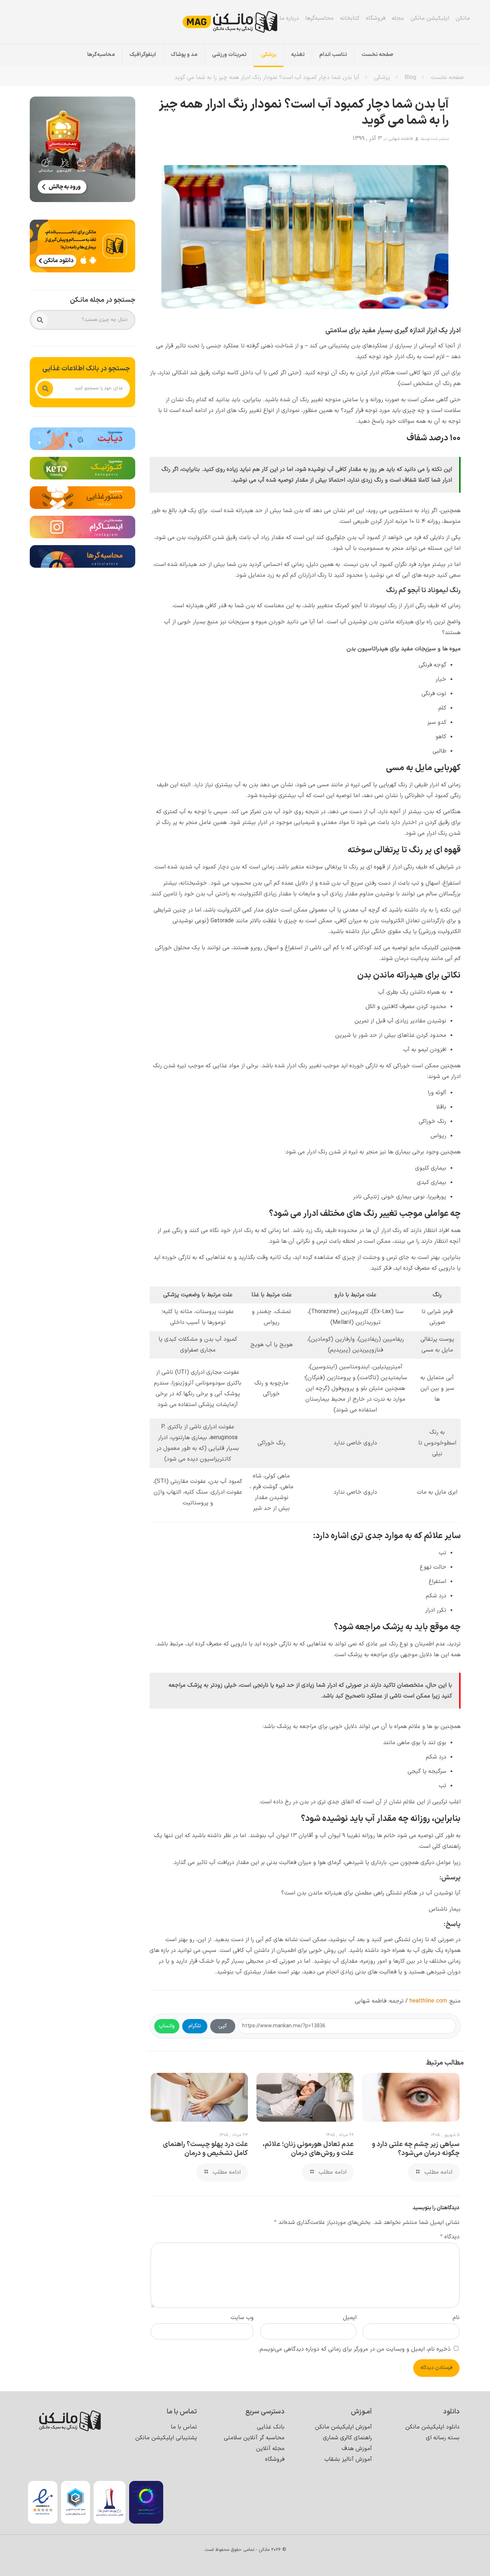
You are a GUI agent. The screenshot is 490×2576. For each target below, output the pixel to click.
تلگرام (195, 2026)
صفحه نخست (447, 78)
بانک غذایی (271, 2427)
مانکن (463, 18)
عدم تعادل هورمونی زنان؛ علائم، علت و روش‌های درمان (308, 2149)
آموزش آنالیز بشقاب (348, 2459)
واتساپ (167, 2026)
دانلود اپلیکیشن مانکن (432, 2427)
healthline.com (428, 2001)
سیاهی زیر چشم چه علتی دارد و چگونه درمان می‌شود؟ (416, 2149)
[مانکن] (240, 22)
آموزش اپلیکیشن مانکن (343, 2427)
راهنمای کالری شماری (347, 2438)
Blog (410, 78)
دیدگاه (450, 2237)
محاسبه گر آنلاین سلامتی (254, 2438)
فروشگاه (376, 18)
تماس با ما (260, 18)
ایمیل (350, 2318)
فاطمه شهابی (401, 139)
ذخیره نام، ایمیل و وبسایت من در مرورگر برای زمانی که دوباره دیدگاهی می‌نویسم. (354, 2349)
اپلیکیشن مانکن (430, 18)
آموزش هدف (357, 2449)
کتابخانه (350, 18)
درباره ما (289, 18)
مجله (398, 18)
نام (456, 2318)
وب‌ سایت (242, 2318)
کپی (223, 2026)
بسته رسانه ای (443, 2438)
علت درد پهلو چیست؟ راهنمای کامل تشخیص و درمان (205, 2149)
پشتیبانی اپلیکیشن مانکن (166, 2438)
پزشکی (382, 78)
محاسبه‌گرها (319, 18)
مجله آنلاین (270, 2449)
